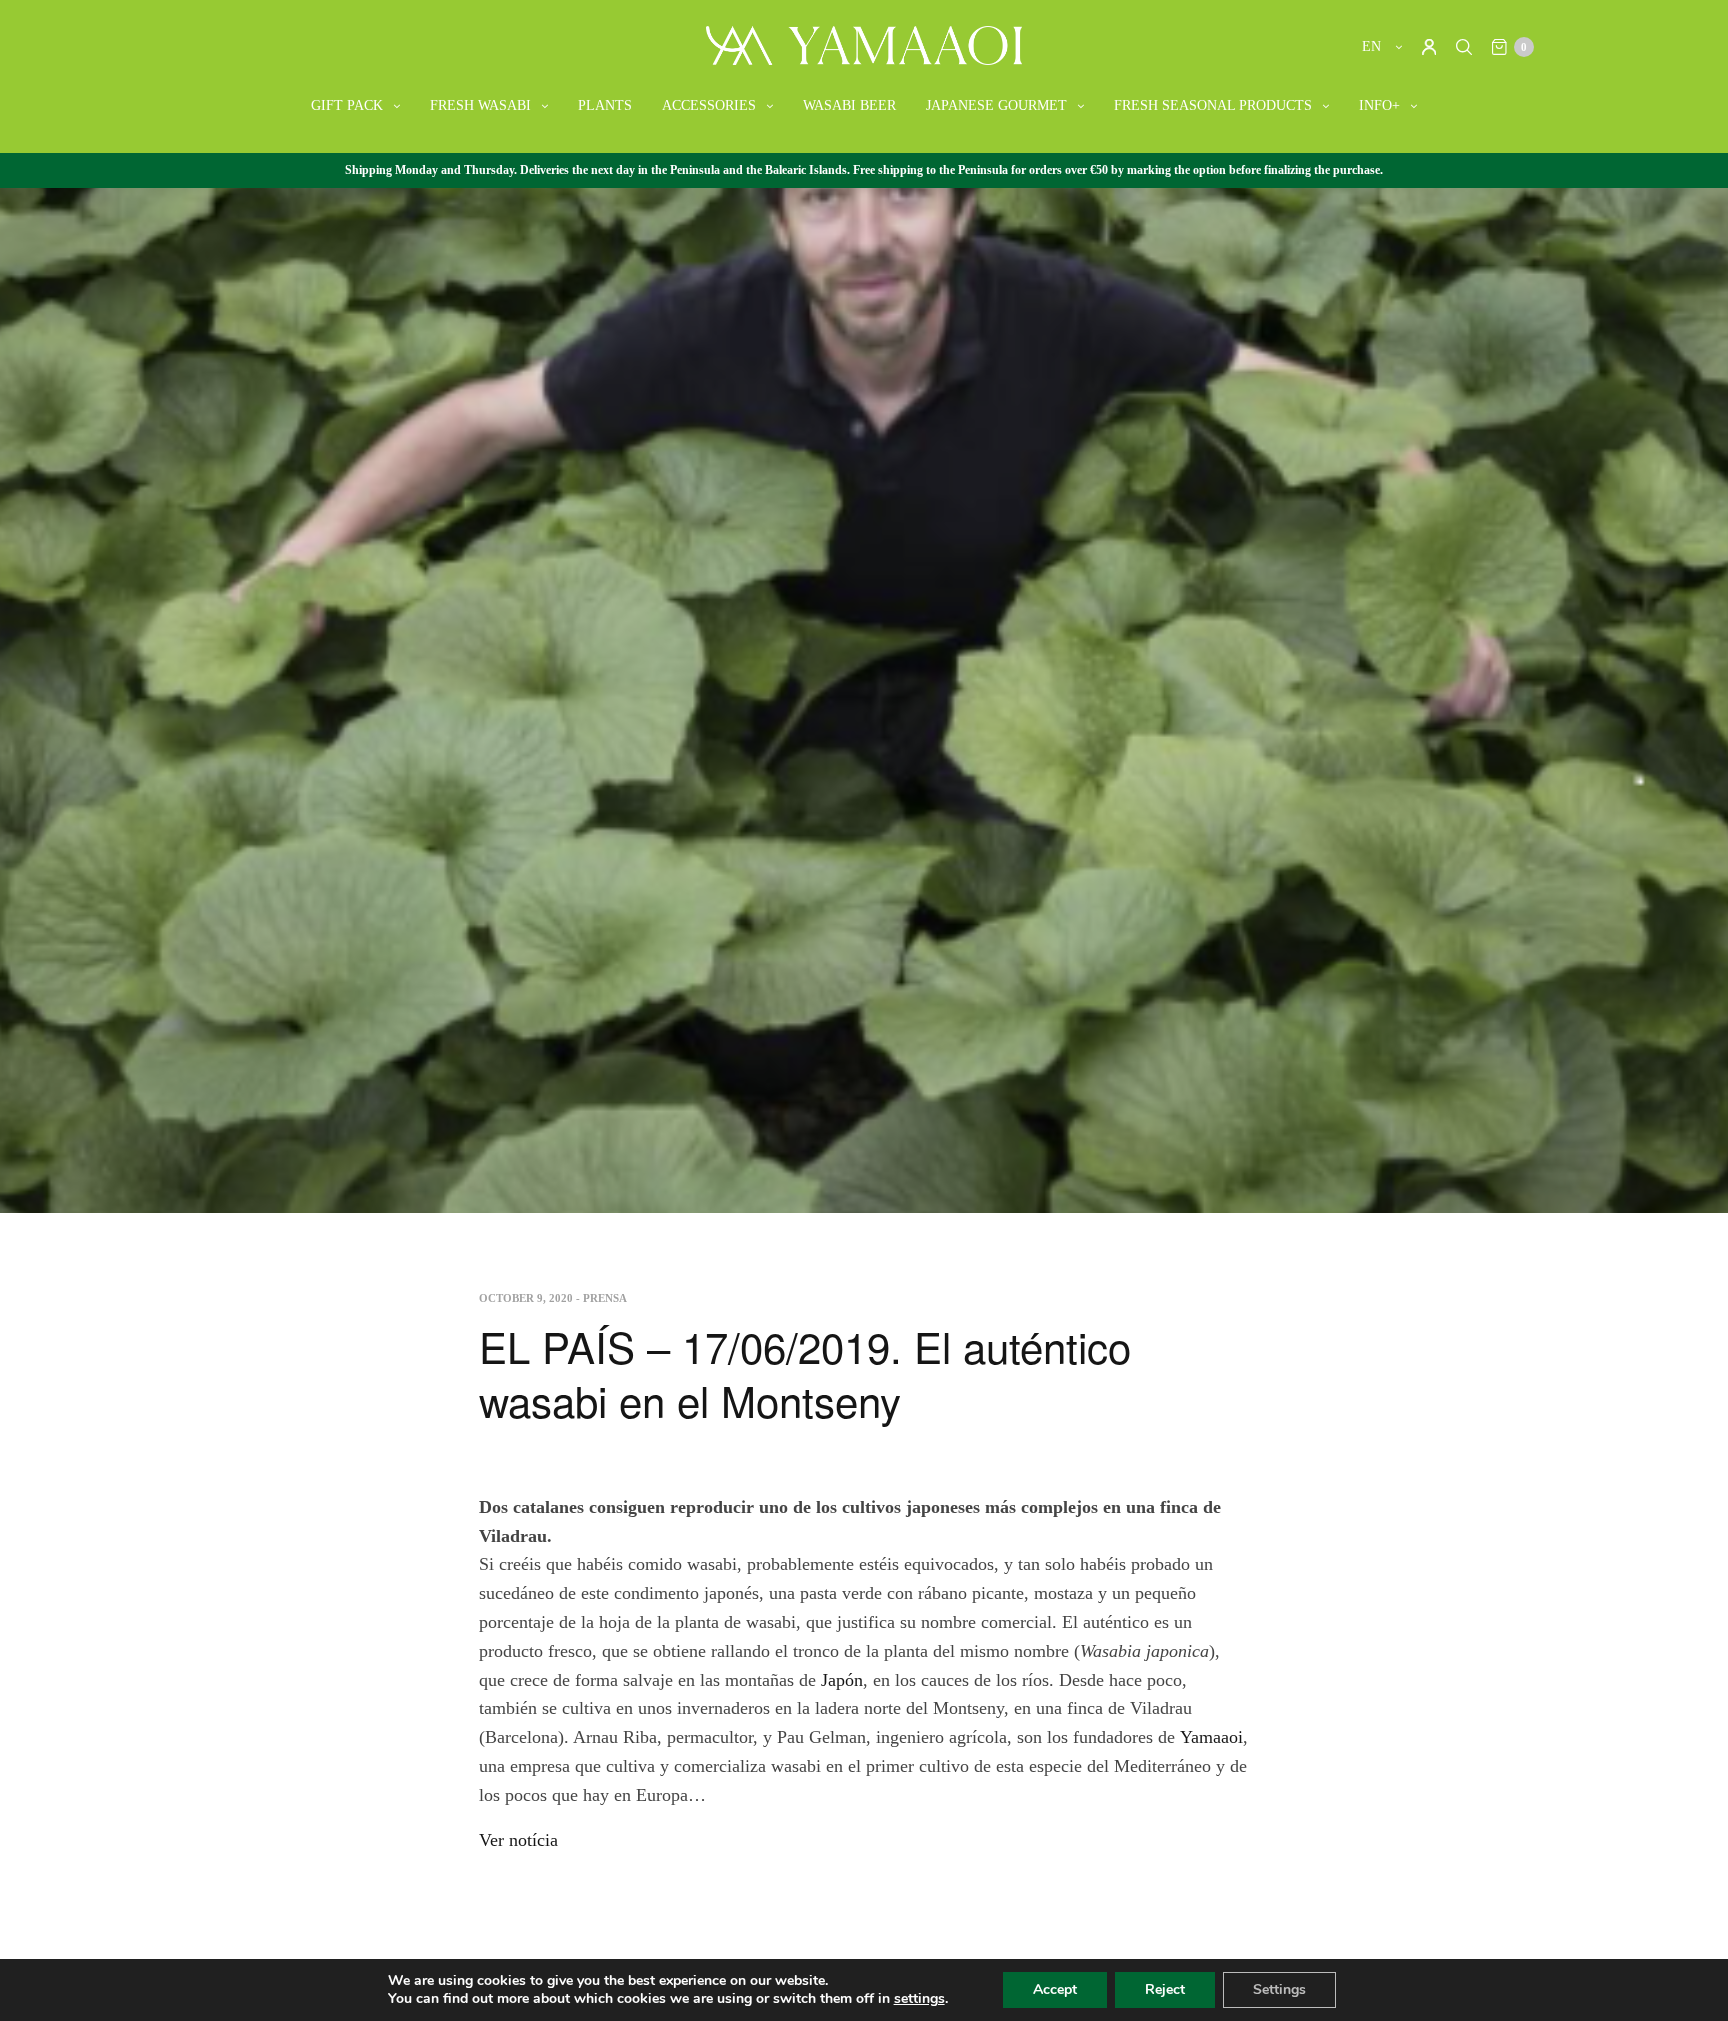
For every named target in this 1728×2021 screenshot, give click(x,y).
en (1373, 46)
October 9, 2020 (526, 1298)
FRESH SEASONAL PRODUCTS (1213, 105)
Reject (1165, 1989)
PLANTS (605, 105)
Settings (1279, 1989)
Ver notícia (518, 1840)
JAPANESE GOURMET (996, 105)
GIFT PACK (347, 105)
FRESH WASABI (480, 105)
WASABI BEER (849, 105)
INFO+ (1379, 105)
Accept (1055, 1989)
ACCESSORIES (709, 105)
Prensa (605, 1298)
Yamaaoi (1211, 1737)
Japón (842, 1680)
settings (919, 1999)
